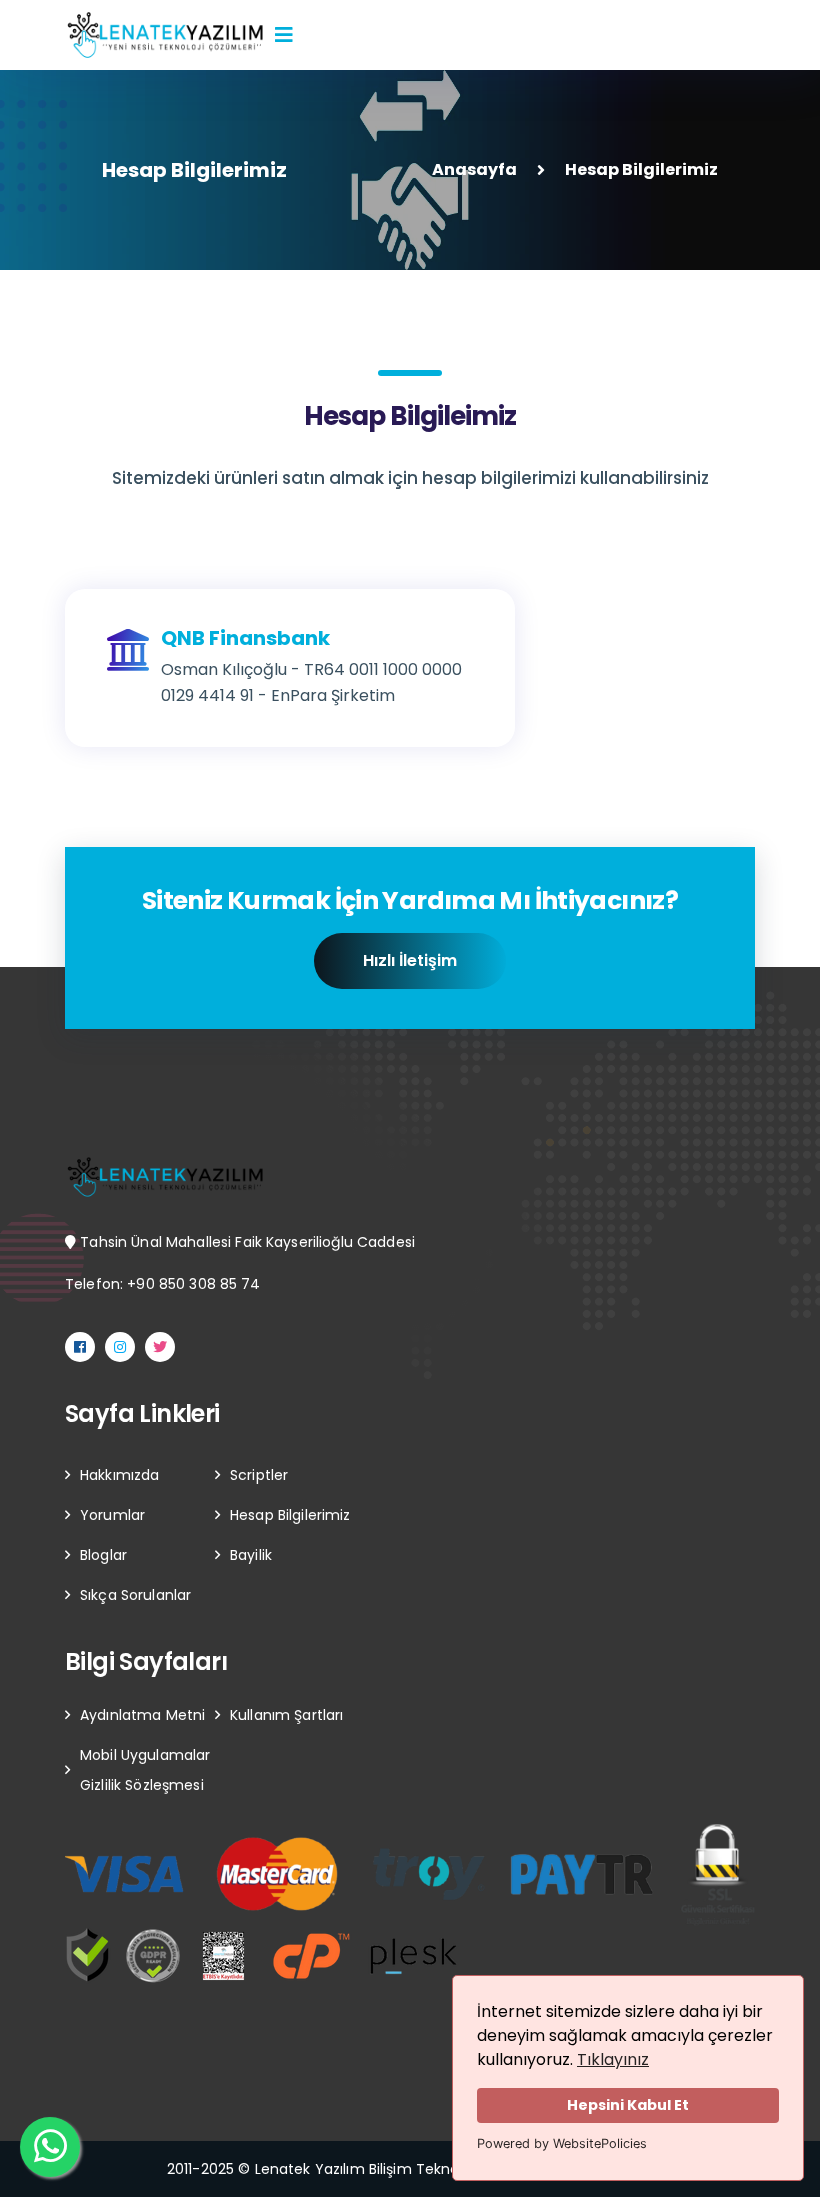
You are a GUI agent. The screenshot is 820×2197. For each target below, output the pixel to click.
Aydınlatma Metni (142, 1715)
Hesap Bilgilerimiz (290, 1515)
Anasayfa (474, 169)
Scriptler (259, 1475)
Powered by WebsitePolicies (562, 2143)
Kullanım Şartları (286, 1715)
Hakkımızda (119, 1475)
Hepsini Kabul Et (628, 2105)
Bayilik (251, 1555)
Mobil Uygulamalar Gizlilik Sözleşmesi (145, 1770)
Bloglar (103, 1555)
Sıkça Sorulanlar (135, 1595)
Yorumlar (112, 1515)
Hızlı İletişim (410, 960)
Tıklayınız (613, 2059)
